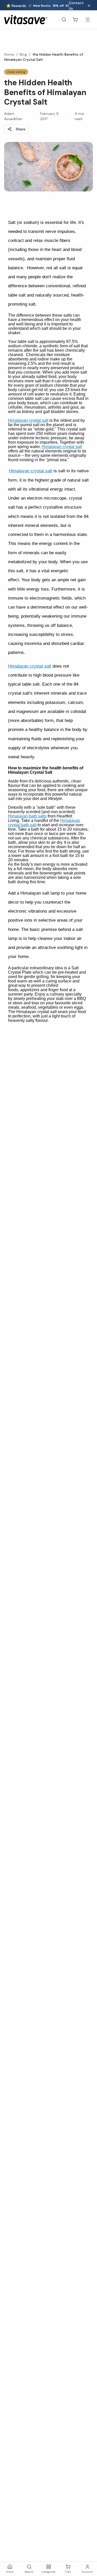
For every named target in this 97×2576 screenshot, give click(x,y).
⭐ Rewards (16, 6)
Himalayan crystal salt (28, 420)
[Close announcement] (89, 6)
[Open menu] (88, 20)
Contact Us (76, 6)
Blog (23, 54)
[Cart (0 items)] (75, 20)
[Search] (64, 20)
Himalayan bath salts (27, 816)
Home (9, 54)
